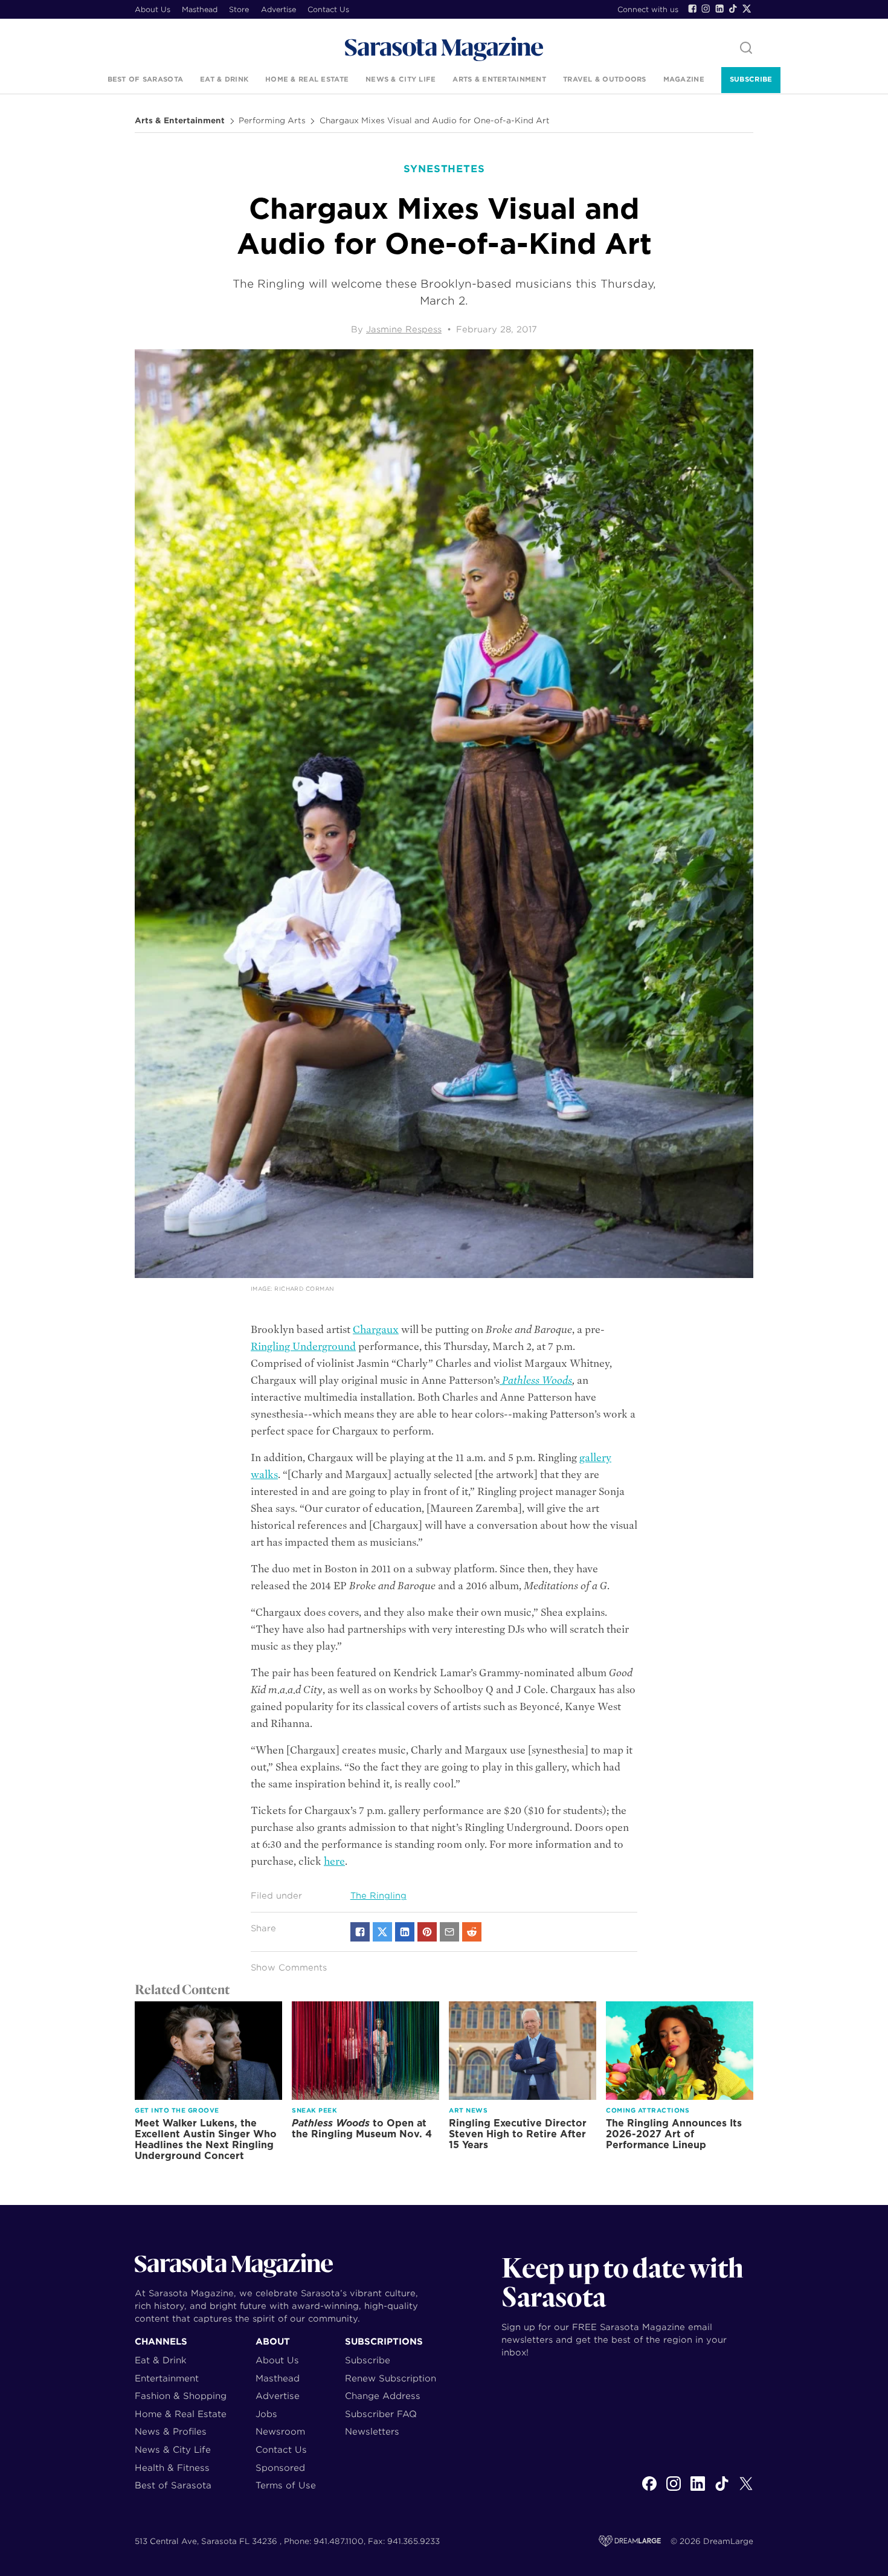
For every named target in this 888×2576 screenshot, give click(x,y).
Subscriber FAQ (381, 2414)
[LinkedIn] (719, 8)
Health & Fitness (172, 2468)
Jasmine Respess (404, 329)
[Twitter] (747, 8)
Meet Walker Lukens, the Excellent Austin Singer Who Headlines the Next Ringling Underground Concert (206, 2139)
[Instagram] (706, 8)
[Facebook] (692, 8)
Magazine (684, 79)
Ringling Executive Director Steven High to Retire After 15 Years (518, 2134)
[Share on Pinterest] (427, 1932)
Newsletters (372, 2431)
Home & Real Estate (307, 79)
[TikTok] (733, 8)
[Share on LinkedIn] (405, 1932)
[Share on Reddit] (472, 1932)
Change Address (383, 2396)
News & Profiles (171, 2431)
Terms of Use (286, 2485)
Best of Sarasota (145, 79)
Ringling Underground (303, 1347)
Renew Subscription (391, 2378)
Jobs (266, 2414)
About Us (153, 9)
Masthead (200, 9)
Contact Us (328, 9)
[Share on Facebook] (360, 1932)
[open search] (746, 49)
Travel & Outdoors (605, 79)
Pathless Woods (536, 1380)
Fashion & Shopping (181, 2396)
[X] (746, 2490)
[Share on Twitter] (382, 1932)
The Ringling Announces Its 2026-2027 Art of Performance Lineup (674, 2134)
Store (239, 9)
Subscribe (751, 79)
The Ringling (378, 1896)
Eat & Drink (224, 79)
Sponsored (280, 2468)
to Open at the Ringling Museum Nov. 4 (362, 2129)
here (334, 1861)
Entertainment (167, 2378)
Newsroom (280, 2431)
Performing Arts (272, 121)
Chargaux (376, 1330)
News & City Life (401, 79)
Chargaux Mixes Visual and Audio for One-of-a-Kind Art (435, 121)
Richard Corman (304, 1289)
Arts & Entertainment (499, 79)
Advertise (278, 9)
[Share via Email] (449, 1932)
